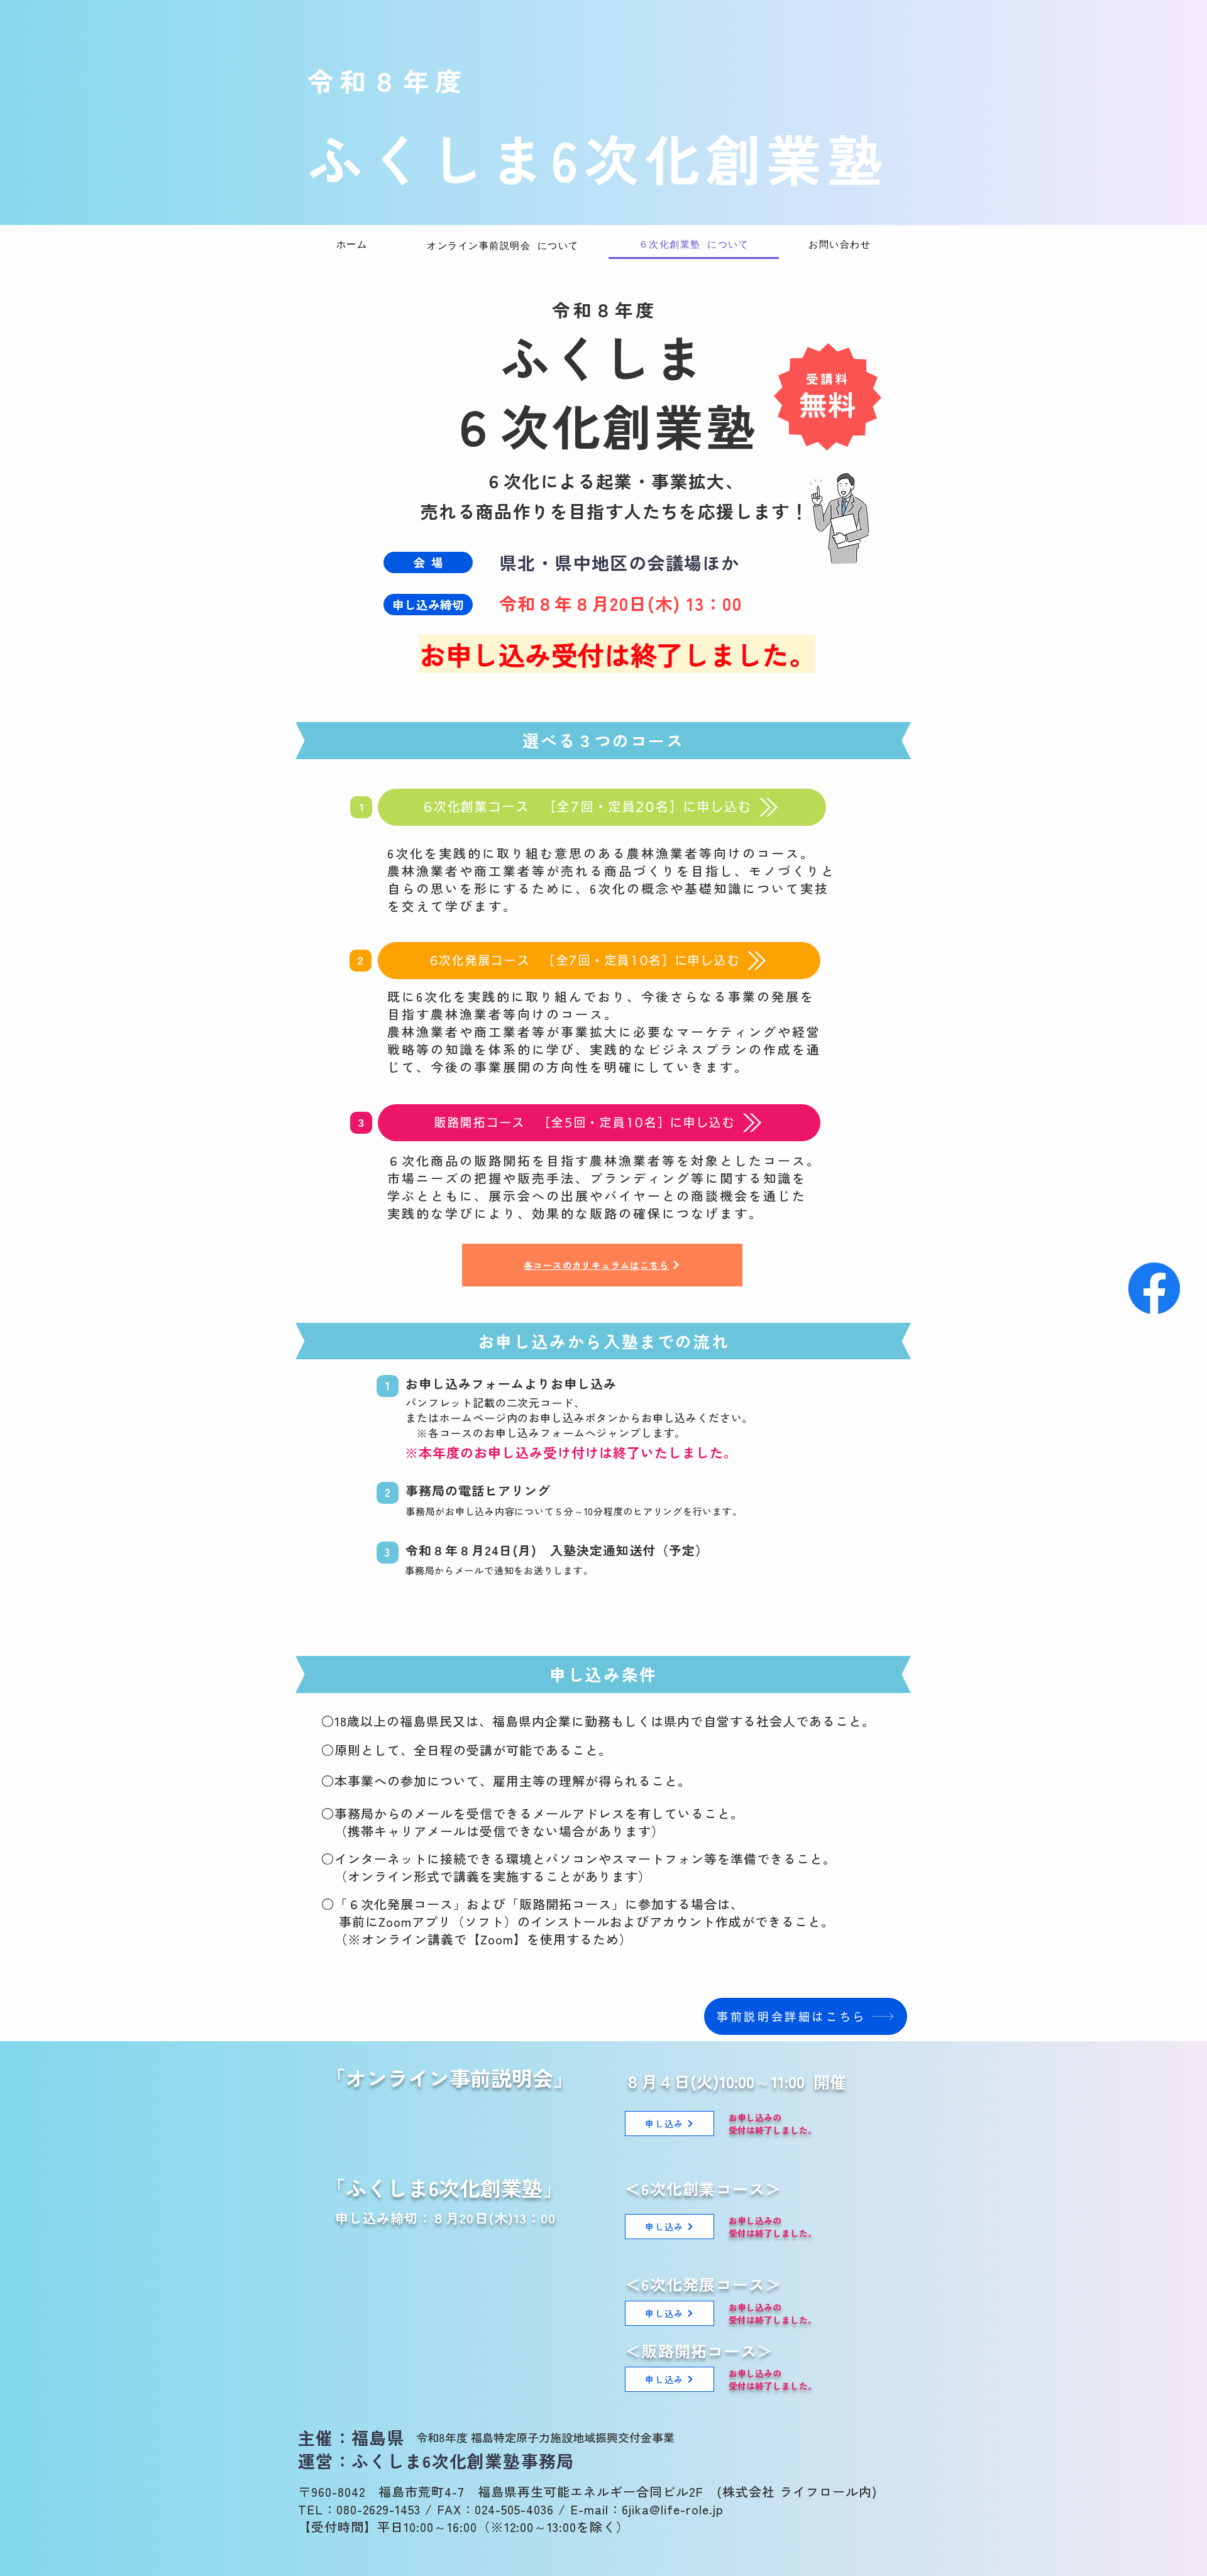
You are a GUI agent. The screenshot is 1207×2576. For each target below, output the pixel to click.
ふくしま (429, 157)
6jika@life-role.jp (673, 2509)
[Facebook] (1154, 1288)
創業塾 (797, 157)
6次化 (628, 157)
